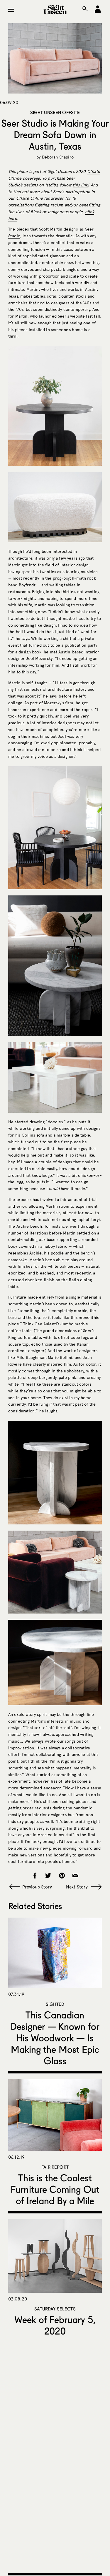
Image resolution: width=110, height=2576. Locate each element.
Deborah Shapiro (58, 157)
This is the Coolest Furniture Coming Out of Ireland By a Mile (55, 2189)
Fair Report (55, 2167)
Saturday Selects (55, 2309)
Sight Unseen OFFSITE (55, 112)
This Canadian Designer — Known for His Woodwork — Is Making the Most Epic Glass (55, 2038)
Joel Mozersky (39, 659)
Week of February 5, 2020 (55, 2325)
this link (80, 185)
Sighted (55, 2004)
